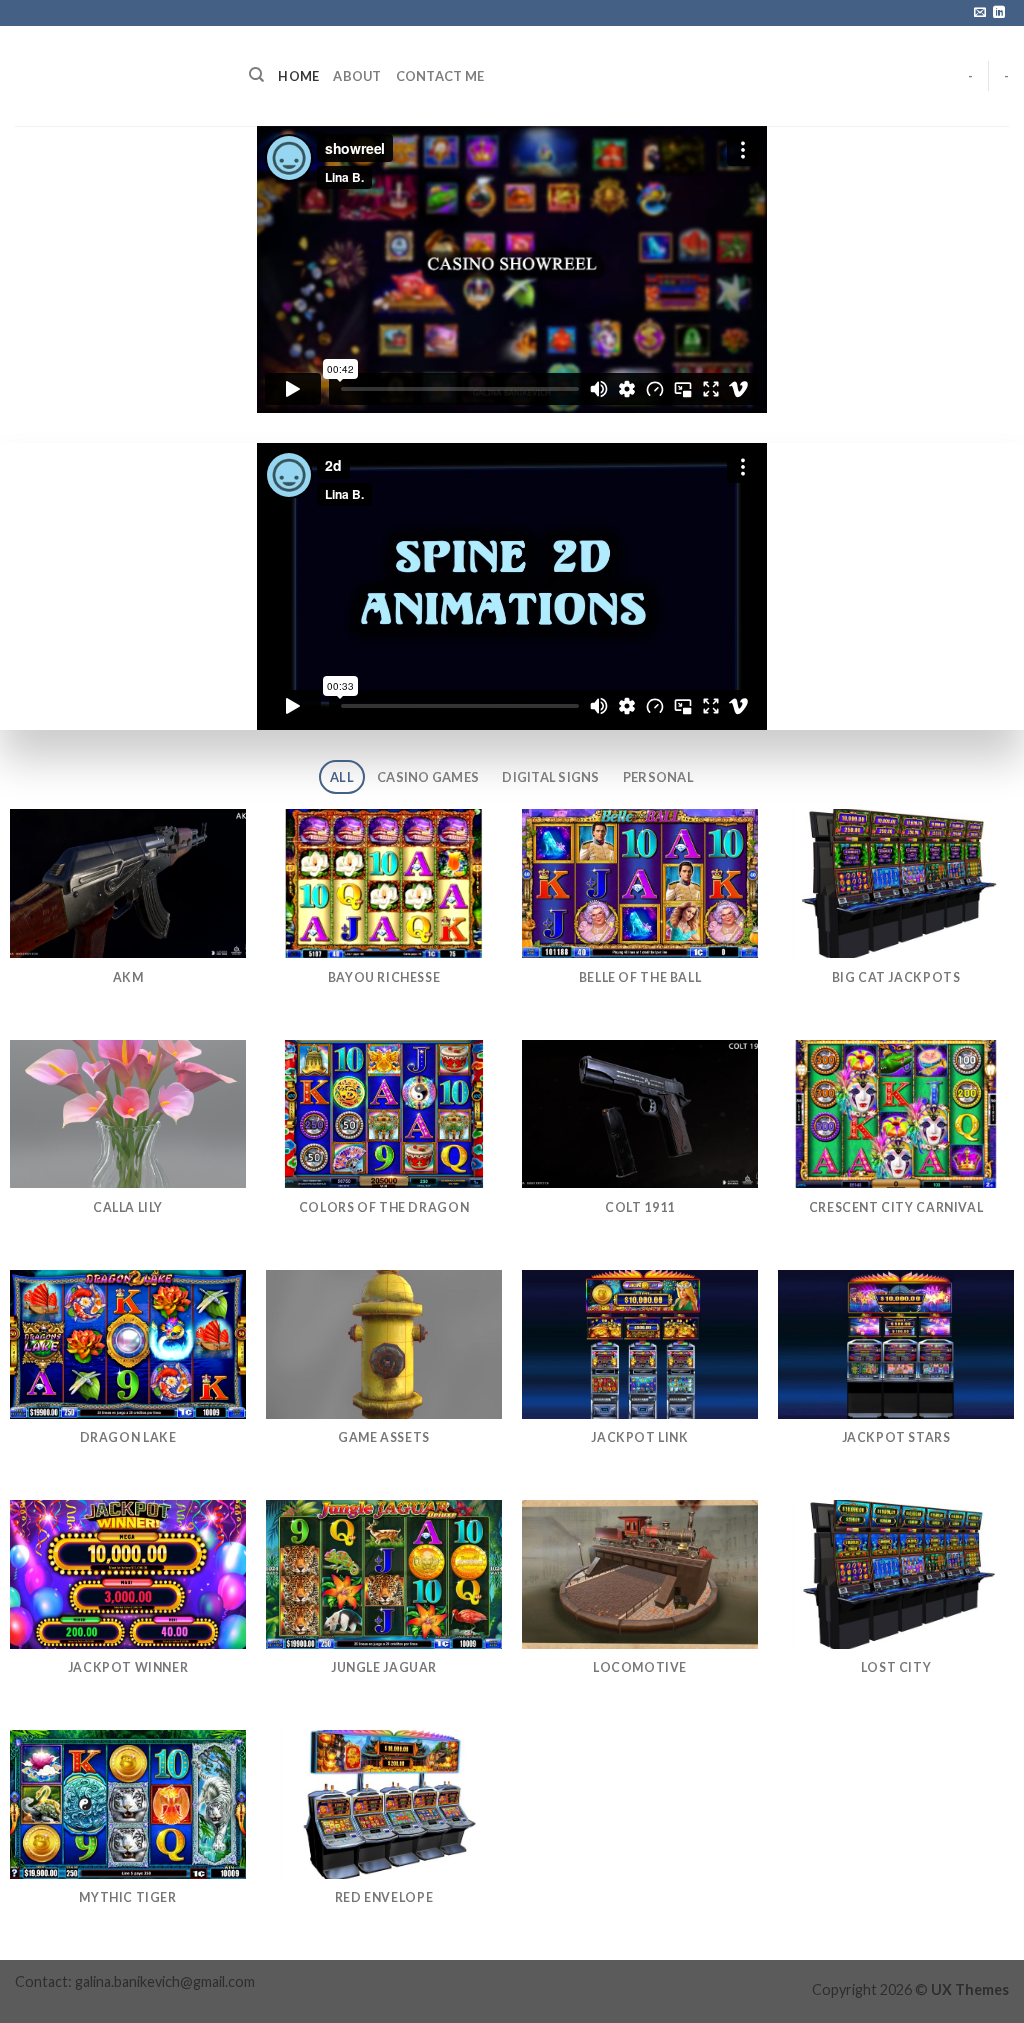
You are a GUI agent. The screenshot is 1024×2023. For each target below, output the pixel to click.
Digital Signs (550, 777)
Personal (658, 777)
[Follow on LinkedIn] (999, 13)
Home (298, 76)
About (357, 76)
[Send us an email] (980, 13)
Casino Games (428, 777)
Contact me (440, 76)
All (342, 777)
